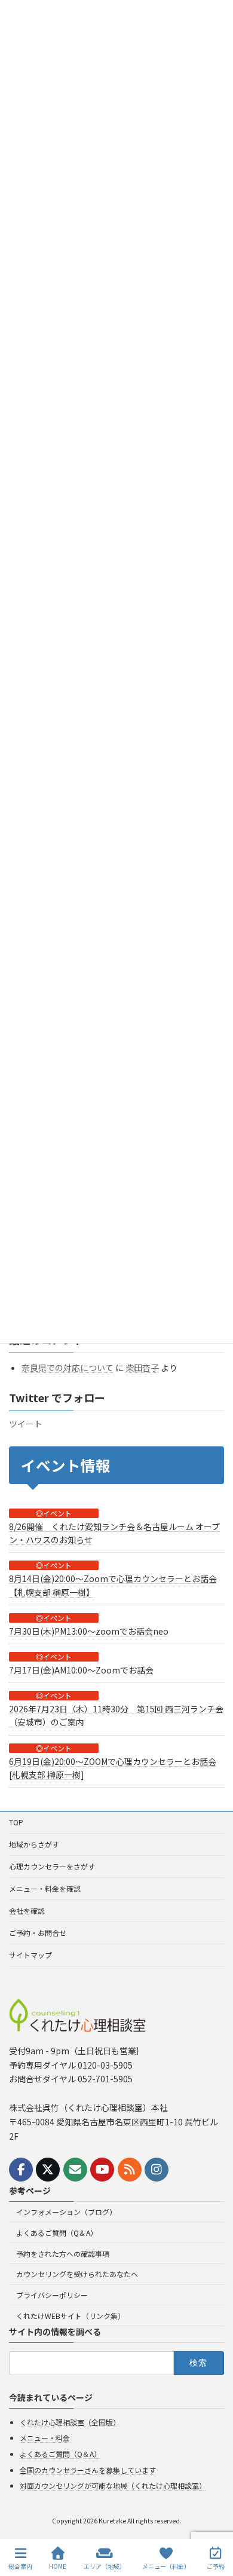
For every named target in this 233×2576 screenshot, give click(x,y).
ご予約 (216, 2566)
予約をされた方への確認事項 (63, 2254)
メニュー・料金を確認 (45, 1888)
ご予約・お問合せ (38, 1933)
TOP (16, 1822)
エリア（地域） (105, 2566)
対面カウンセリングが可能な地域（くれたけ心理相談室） (113, 2485)
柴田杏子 (142, 1367)
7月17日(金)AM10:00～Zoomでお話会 (81, 1670)
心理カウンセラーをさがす (52, 1866)
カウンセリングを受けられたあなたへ (77, 2274)
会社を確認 (27, 1910)
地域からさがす (34, 1844)
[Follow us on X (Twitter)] (48, 2170)
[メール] (75, 2170)
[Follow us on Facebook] (21, 2170)
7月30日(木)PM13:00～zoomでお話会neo (89, 1630)
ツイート (26, 1424)
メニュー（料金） (166, 2566)
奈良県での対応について (68, 1367)
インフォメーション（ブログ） (66, 2212)
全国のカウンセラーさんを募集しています (88, 2470)
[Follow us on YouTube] (102, 2170)
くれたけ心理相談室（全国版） (70, 2422)
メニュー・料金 (45, 2438)
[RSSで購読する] (130, 2170)
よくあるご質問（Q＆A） (57, 2233)
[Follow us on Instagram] (157, 2170)
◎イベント (54, 1513)
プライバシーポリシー (52, 2295)
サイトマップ (30, 1955)
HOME (58, 2566)
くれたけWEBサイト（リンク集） (70, 2316)
